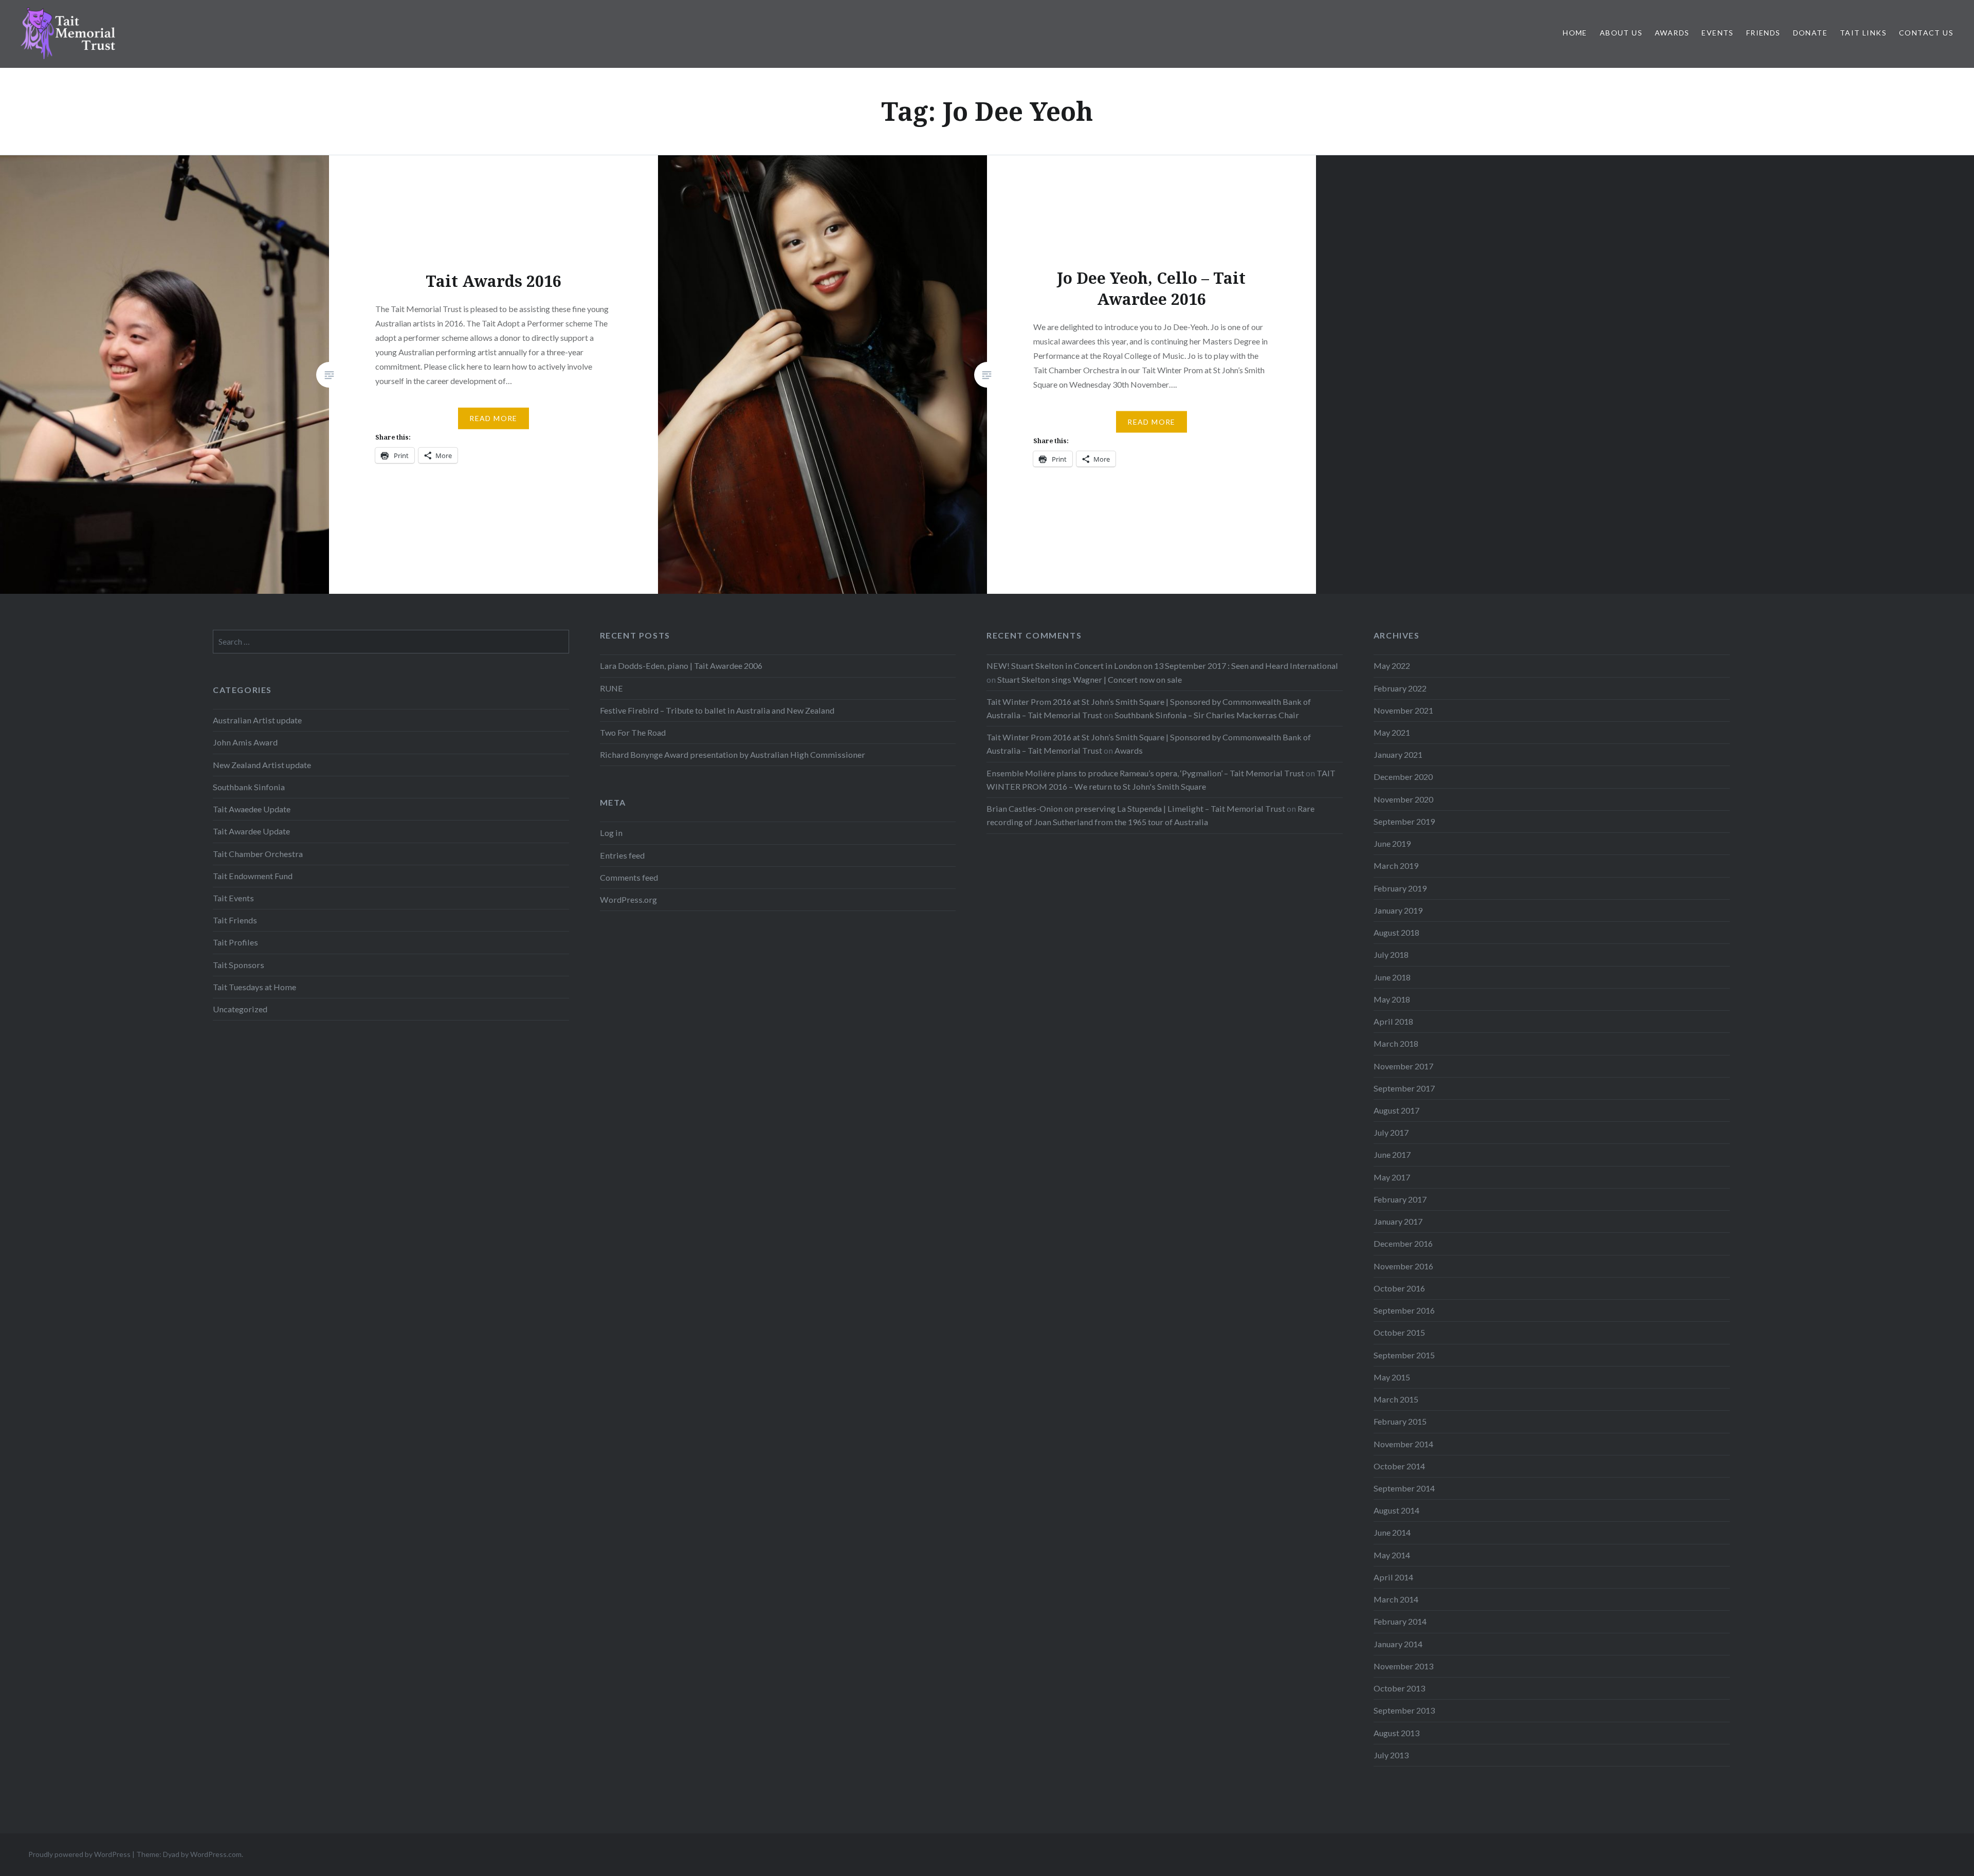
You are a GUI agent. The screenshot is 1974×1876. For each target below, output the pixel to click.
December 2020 (1403, 777)
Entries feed (622, 855)
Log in (611, 833)
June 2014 (1392, 1532)
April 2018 (1393, 1021)
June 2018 (1392, 977)
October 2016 (1399, 1288)
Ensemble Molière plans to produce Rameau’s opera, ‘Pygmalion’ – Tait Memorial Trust (1145, 773)
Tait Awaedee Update (252, 809)
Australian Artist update (257, 720)
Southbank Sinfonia (249, 787)
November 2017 (1403, 1066)
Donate (1810, 33)
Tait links (1863, 33)
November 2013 (1403, 1666)
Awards (1672, 33)
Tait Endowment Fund (253, 876)
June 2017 (1392, 1154)
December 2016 (1403, 1243)
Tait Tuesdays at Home (254, 987)
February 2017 (1400, 1199)
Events (1717, 33)
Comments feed (629, 877)
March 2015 (1396, 1399)
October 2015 (1399, 1332)
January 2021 (1398, 754)
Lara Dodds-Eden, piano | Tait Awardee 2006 (681, 666)
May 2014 (1392, 1555)
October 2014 (1399, 1466)
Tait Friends (235, 920)
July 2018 (1391, 954)
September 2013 (1404, 1710)
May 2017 (1392, 1177)
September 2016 (1404, 1310)
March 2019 (1396, 866)
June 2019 (1392, 843)
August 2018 (1396, 932)
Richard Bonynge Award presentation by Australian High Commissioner (733, 754)
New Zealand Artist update (262, 765)
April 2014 (1393, 1577)
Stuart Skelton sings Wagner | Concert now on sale (1090, 679)
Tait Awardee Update (251, 831)
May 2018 (1392, 999)
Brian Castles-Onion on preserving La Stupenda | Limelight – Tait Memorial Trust (1136, 808)
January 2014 (1398, 1644)
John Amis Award (245, 742)
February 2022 (1400, 688)
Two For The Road (633, 732)
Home (1575, 33)
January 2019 (1398, 910)
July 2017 (1391, 1132)
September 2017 (1404, 1088)
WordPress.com (216, 1854)
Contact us (1926, 33)
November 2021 (1403, 710)
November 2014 (1403, 1444)
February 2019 (1400, 888)
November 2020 (1403, 799)
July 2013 (1391, 1755)
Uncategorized (240, 1009)
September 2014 (1404, 1488)
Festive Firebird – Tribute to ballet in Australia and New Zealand (717, 710)
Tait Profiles (235, 942)
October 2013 (1399, 1688)
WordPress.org (628, 899)
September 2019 (1404, 821)
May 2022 (1392, 666)
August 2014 (1396, 1510)
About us (1621, 33)
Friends (1763, 33)
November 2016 (1403, 1266)
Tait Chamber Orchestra (258, 854)
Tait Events (233, 898)
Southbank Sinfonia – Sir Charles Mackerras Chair (1207, 715)
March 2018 (1396, 1043)
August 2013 (1396, 1733)
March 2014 (1396, 1599)
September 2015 (1404, 1355)
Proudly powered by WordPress (79, 1854)
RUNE (611, 688)
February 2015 (1400, 1421)
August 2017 (1396, 1110)
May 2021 (1392, 732)
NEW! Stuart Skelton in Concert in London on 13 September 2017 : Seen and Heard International (1162, 666)
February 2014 (1400, 1621)
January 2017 (1398, 1221)
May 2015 (1392, 1377)
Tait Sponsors (239, 965)
